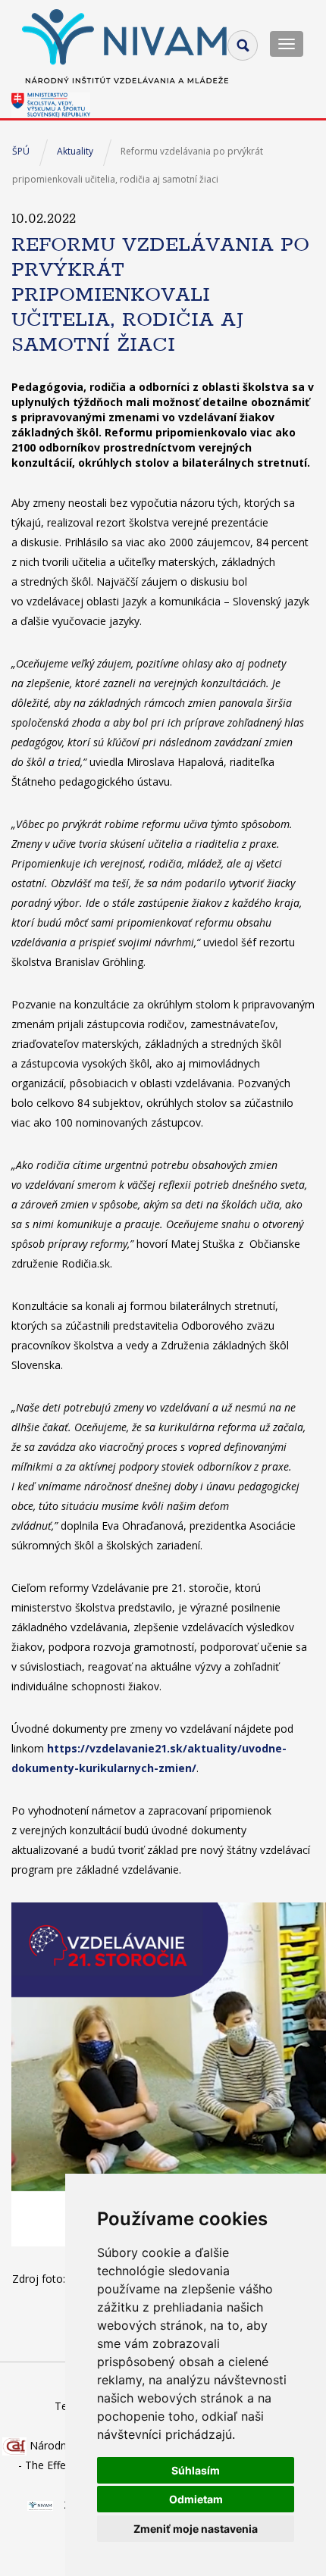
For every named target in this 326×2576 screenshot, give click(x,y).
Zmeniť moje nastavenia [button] (196, 2529)
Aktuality (75, 151)
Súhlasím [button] (196, 2470)
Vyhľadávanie (243, 45)
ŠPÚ (21, 151)
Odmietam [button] (196, 2499)
